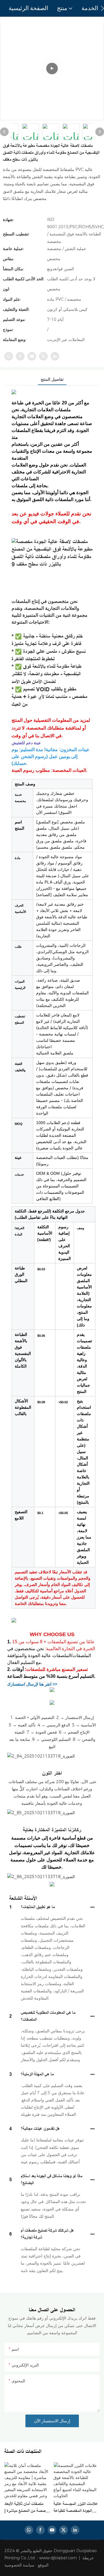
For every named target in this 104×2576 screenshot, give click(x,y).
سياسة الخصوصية (27, 2565)
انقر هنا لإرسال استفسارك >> (32, 1684)
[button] (102, 8)
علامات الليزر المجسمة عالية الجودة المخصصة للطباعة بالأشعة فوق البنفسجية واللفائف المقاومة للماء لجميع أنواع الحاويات (76, 2508)
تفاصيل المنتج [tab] (52, 379)
